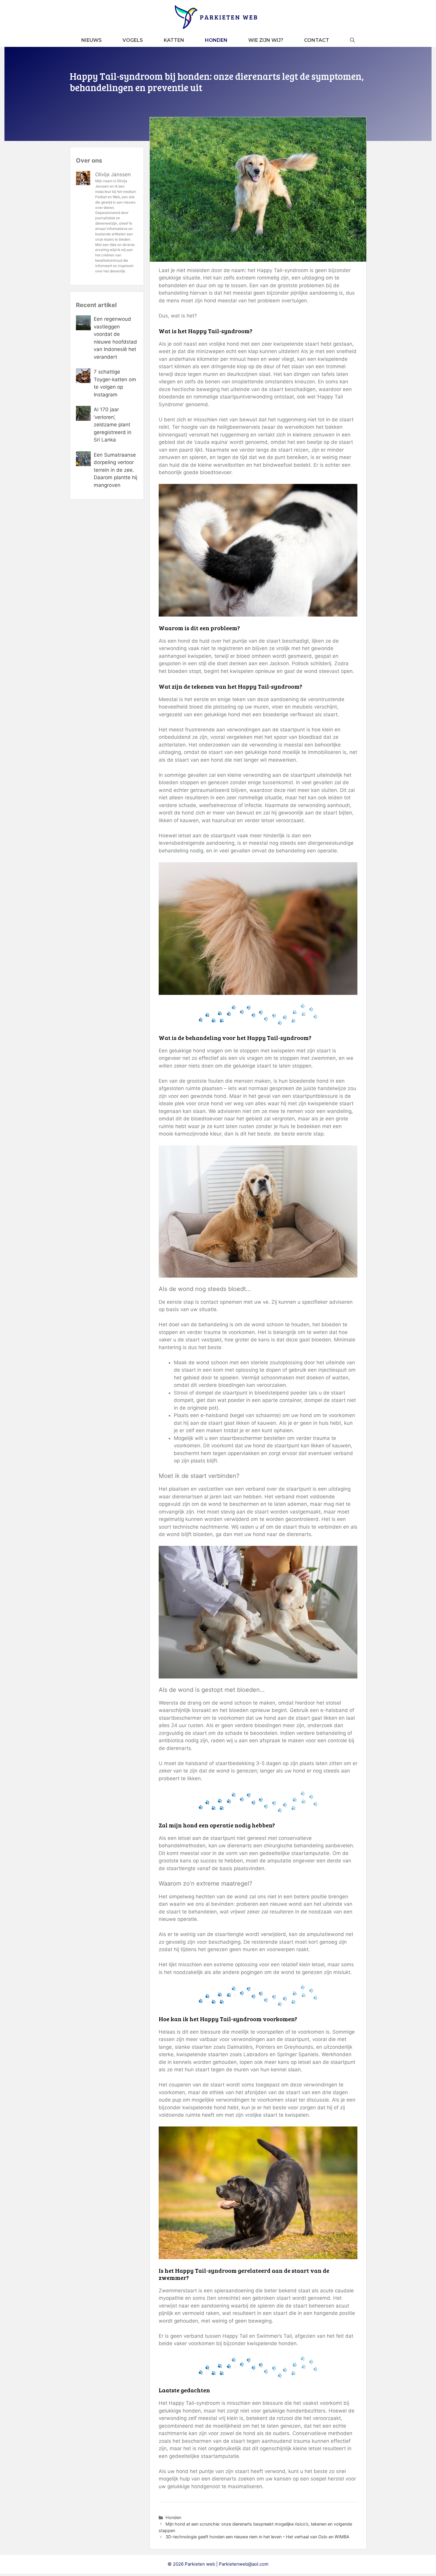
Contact (317, 40)
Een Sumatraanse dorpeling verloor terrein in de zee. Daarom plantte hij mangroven (116, 470)
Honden (216, 40)
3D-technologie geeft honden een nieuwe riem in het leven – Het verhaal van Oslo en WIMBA (257, 2537)
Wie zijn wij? (266, 40)
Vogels (133, 40)
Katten (174, 40)
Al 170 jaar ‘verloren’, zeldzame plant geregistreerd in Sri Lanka (113, 425)
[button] (352, 40)
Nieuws (92, 40)
